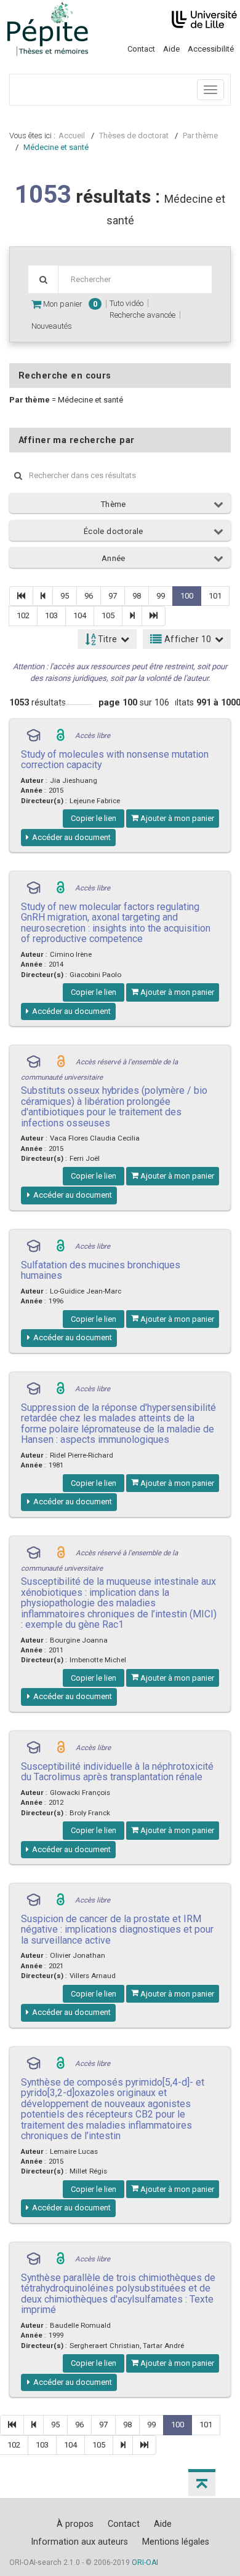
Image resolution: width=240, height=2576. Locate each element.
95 (65, 596)
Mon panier (69, 304)
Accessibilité (211, 49)
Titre (106, 639)
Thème (114, 504)
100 (187, 596)
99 (161, 596)
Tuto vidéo (126, 303)
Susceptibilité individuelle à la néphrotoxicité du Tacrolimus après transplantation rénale (117, 1772)
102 (23, 615)
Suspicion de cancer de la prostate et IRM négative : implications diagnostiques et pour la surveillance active (117, 1930)
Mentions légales (176, 2542)
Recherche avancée (142, 315)
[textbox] (135, 279)
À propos (75, 2524)
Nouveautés (52, 326)
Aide (171, 49)
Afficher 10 (187, 639)
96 (89, 596)
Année (114, 558)
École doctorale (114, 531)
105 (108, 615)
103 (51, 615)
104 (80, 615)
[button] (202, 2483)
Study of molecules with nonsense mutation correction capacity (115, 760)
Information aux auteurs (79, 2542)
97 (113, 596)
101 (215, 596)
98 (137, 596)
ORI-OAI (145, 2562)
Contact (141, 49)
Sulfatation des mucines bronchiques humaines (101, 1270)
